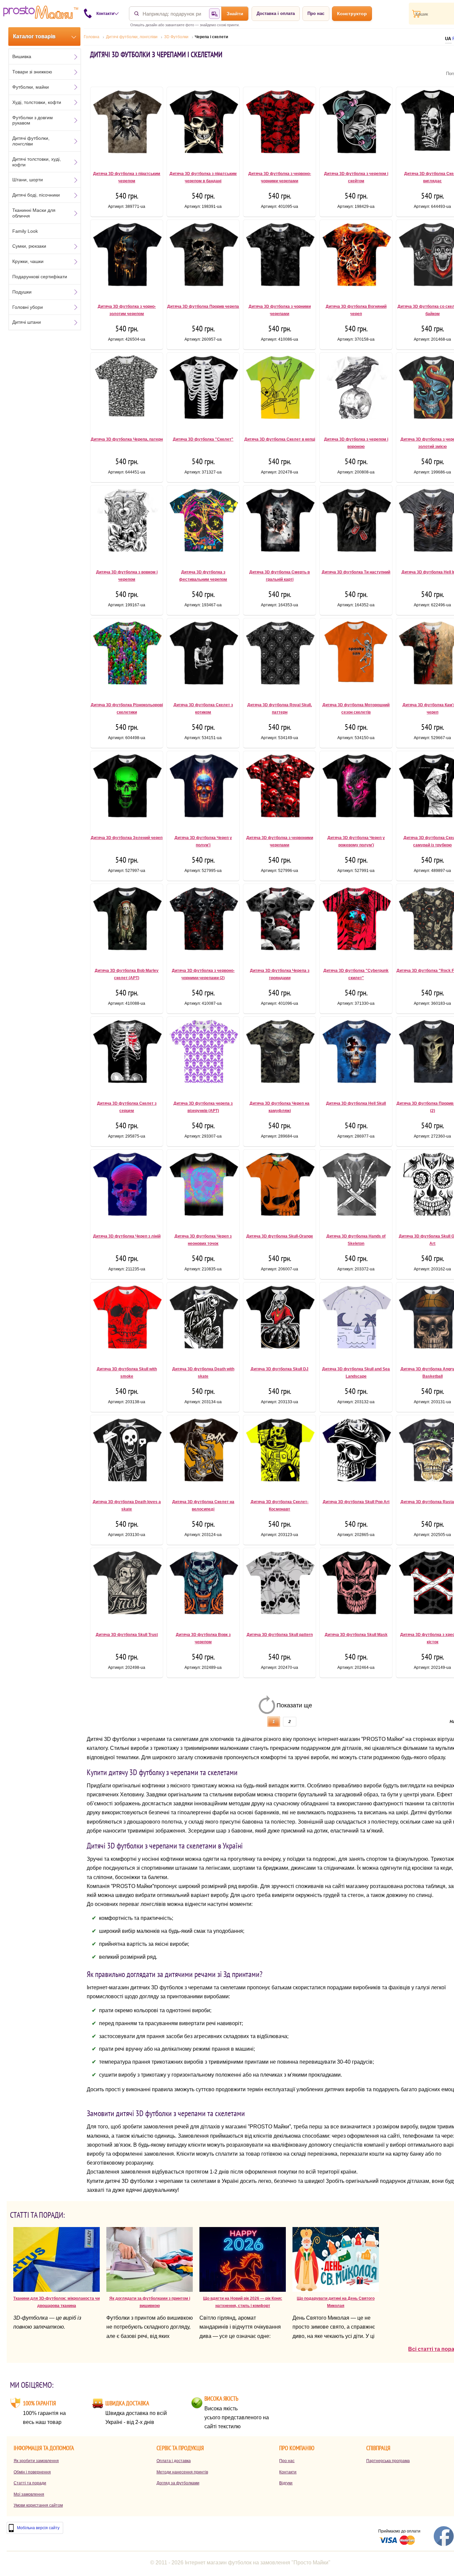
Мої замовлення (29, 2494)
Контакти (288, 2472)
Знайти (235, 14)
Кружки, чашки (28, 261)
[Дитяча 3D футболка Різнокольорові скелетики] (127, 656)
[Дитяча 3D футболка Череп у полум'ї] (203, 789)
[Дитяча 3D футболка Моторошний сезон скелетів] (356, 656)
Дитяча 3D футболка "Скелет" (203, 439)
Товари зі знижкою (32, 72)
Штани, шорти (28, 180)
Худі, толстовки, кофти (37, 102)
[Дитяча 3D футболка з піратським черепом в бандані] (203, 125)
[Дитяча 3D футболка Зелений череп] (127, 789)
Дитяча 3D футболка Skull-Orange (280, 1236)
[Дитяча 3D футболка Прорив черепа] (203, 258)
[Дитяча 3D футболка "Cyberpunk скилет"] (356, 922)
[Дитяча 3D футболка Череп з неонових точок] (203, 1187)
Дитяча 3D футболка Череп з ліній (127, 1236)
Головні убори (28, 307)
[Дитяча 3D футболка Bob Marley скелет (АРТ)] (127, 922)
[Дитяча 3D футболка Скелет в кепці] (280, 390)
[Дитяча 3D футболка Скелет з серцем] (127, 1055)
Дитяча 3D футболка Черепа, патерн (127, 439)
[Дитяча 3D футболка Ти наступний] (356, 523)
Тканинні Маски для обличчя (34, 213)
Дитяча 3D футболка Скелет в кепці (280, 439)
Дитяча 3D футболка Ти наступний (356, 572)
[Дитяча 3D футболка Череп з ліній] (127, 1187)
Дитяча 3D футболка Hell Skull (356, 1103)
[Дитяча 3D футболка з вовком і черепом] (127, 523)
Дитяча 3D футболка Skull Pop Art (356, 1502)
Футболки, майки (31, 87)
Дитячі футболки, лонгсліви (31, 141)
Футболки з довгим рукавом (33, 120)
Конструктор (352, 14)
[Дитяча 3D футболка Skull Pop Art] (356, 1453)
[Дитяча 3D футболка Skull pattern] (280, 1586)
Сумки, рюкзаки (29, 246)
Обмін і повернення (32, 2472)
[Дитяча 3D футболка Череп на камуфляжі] (280, 1055)
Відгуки (286, 2483)
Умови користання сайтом (38, 2505)
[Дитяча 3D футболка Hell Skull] (356, 1055)
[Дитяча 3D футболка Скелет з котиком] (203, 656)
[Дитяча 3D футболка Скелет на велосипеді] (203, 1453)
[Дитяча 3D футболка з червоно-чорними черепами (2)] (203, 922)
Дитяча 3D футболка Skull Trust (127, 1635)
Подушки (22, 292)
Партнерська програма (388, 2461)
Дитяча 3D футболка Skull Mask (356, 1635)
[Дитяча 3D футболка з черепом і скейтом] (356, 125)
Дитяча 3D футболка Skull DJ (280, 1369)
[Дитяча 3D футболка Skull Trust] (127, 1586)
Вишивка (22, 56)
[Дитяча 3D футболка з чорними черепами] (280, 258)
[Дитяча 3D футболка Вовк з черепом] (203, 1586)
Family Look (25, 231)
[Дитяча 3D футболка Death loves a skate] (127, 1453)
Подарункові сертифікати (40, 277)
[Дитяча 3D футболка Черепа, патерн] (127, 390)
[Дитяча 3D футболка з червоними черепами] (280, 789)
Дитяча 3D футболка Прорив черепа (203, 306)
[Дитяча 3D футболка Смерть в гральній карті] (280, 523)
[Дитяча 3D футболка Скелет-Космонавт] (280, 1453)
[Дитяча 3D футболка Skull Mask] (356, 1586)
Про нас (316, 13)
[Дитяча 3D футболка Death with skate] (203, 1320)
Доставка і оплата (276, 13)
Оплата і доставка (174, 2461)
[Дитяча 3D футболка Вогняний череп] (356, 258)
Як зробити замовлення (36, 2461)
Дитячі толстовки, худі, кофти (37, 162)
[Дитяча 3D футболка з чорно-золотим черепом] (127, 258)
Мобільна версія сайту (38, 2528)
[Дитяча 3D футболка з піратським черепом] (127, 125)
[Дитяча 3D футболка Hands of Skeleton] (356, 1187)
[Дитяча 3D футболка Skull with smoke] (127, 1320)
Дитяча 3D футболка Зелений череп (127, 838)
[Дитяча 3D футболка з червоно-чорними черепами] (280, 125)
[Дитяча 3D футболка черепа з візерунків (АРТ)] (203, 1055)
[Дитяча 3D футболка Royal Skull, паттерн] (280, 656)
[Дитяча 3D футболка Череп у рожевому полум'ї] (356, 789)
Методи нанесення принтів (182, 2472)
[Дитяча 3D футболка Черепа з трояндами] (280, 922)
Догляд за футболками (178, 2483)
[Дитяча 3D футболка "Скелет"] (203, 390)
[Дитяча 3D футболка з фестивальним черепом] (203, 523)
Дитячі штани (27, 322)
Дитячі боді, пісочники (36, 195)
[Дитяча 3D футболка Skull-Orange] (280, 1187)
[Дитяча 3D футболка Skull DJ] (280, 1320)
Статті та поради (30, 2483)
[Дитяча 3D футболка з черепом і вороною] (356, 390)
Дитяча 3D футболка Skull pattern (280, 1635)
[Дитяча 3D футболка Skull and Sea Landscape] (356, 1320)
